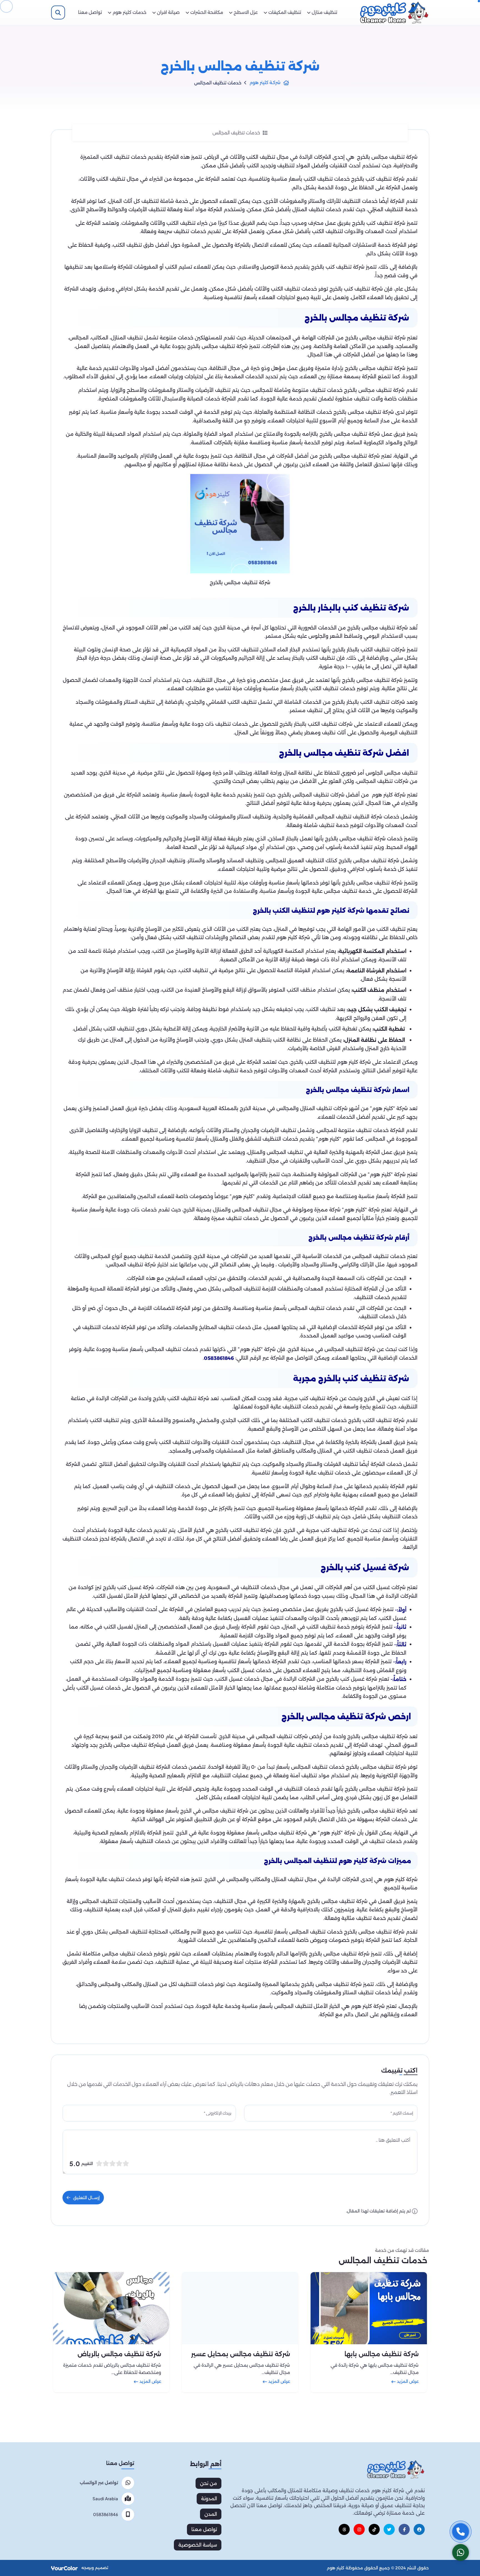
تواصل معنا (204, 2529)
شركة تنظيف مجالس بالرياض (119, 2354)
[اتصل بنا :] (461, 2532)
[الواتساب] (461, 2552)
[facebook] (404, 2529)
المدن (211, 2514)
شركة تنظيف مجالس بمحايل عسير (241, 2354)
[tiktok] (374, 2529)
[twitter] (389, 2529)
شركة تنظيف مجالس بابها (382, 2354)
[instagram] (359, 2529)
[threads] (344, 2529)
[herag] (419, 2529)
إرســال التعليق (86, 2198)
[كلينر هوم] (395, 2469)
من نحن (208, 2483)
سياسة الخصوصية (198, 2545)
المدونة (209, 2499)
